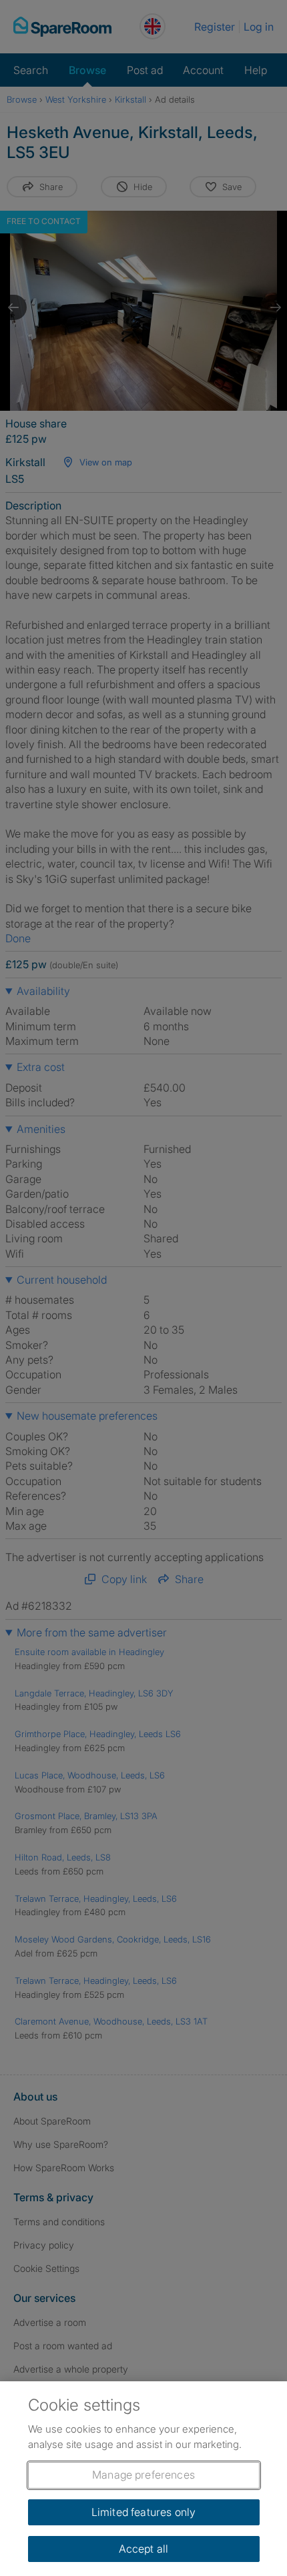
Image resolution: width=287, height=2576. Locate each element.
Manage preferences (143, 2475)
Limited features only (143, 2512)
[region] (143, 2479)
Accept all (144, 2549)
